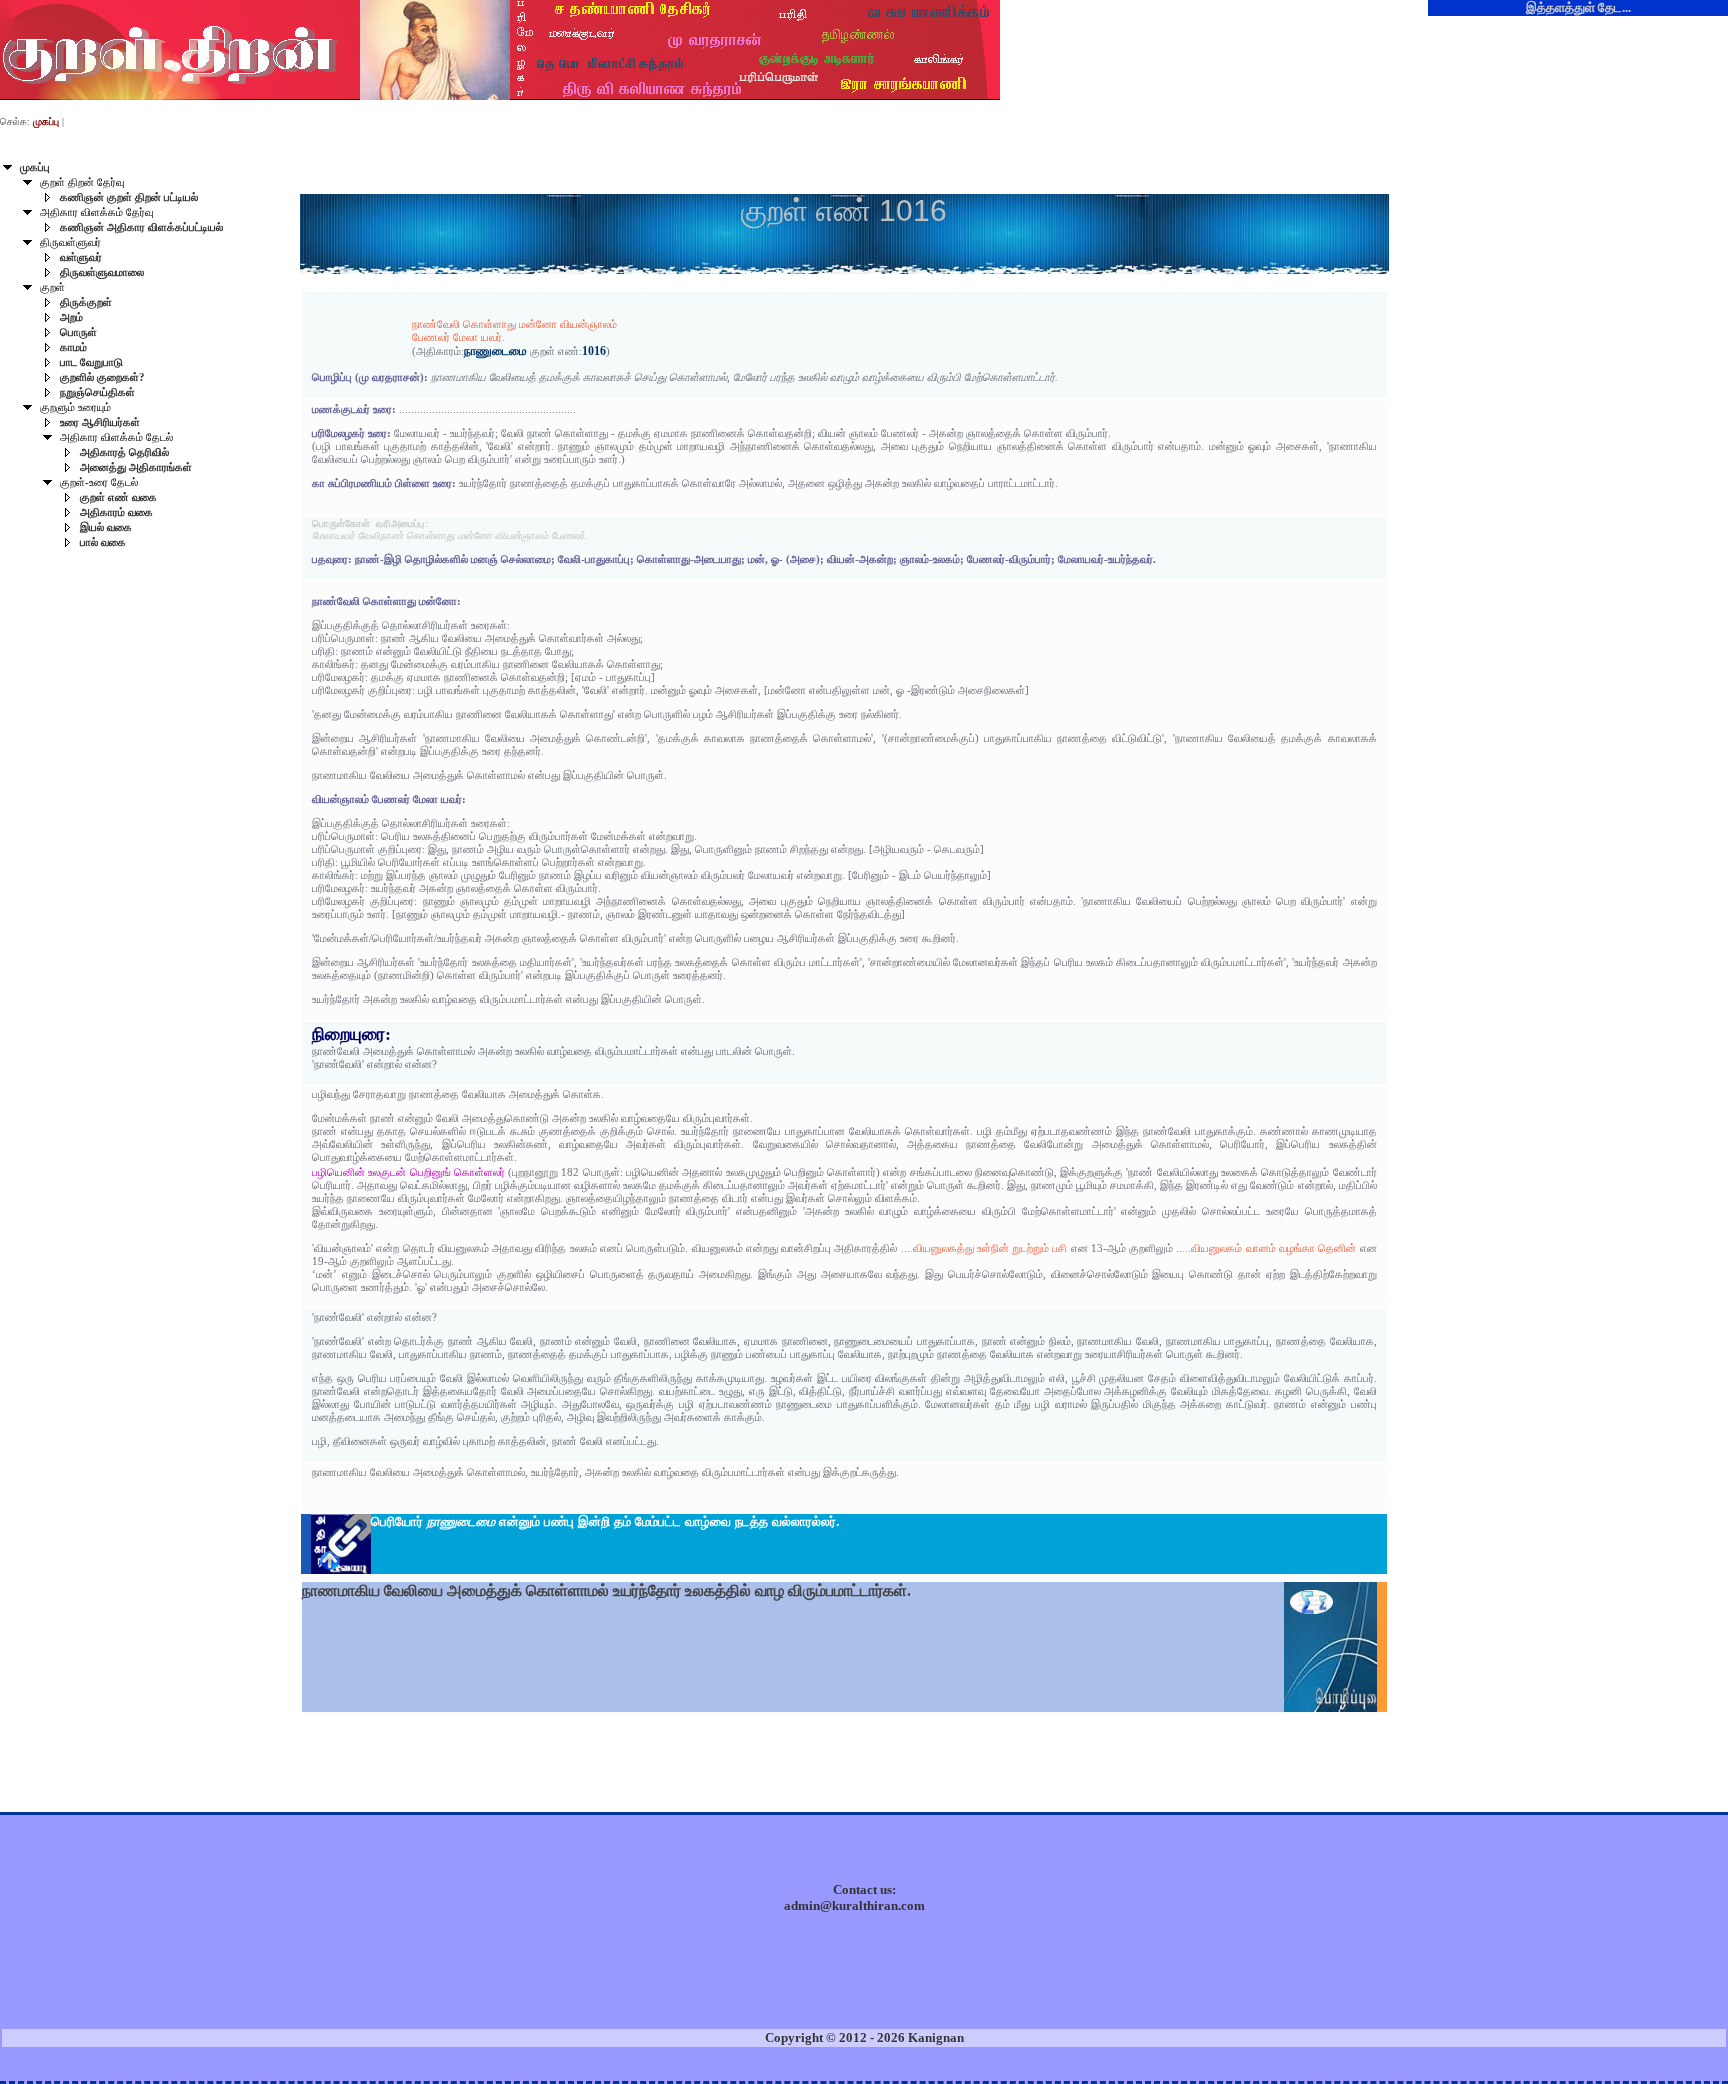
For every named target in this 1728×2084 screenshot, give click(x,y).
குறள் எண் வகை (118, 497)
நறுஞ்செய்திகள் (97, 392)
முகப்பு (35, 167)
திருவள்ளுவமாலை (102, 272)
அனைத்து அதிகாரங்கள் (136, 467)
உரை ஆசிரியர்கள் (100, 422)
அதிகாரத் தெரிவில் (124, 452)
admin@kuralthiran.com (854, 1905)
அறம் (71, 317)
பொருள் (78, 332)
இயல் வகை (106, 527)
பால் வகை (103, 542)
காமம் (73, 347)
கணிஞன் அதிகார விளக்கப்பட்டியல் (141, 227)
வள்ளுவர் (81, 257)
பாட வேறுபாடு (91, 362)
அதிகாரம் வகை (116, 512)
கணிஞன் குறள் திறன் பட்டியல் (129, 197)
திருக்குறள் (86, 302)
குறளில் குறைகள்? (102, 377)
